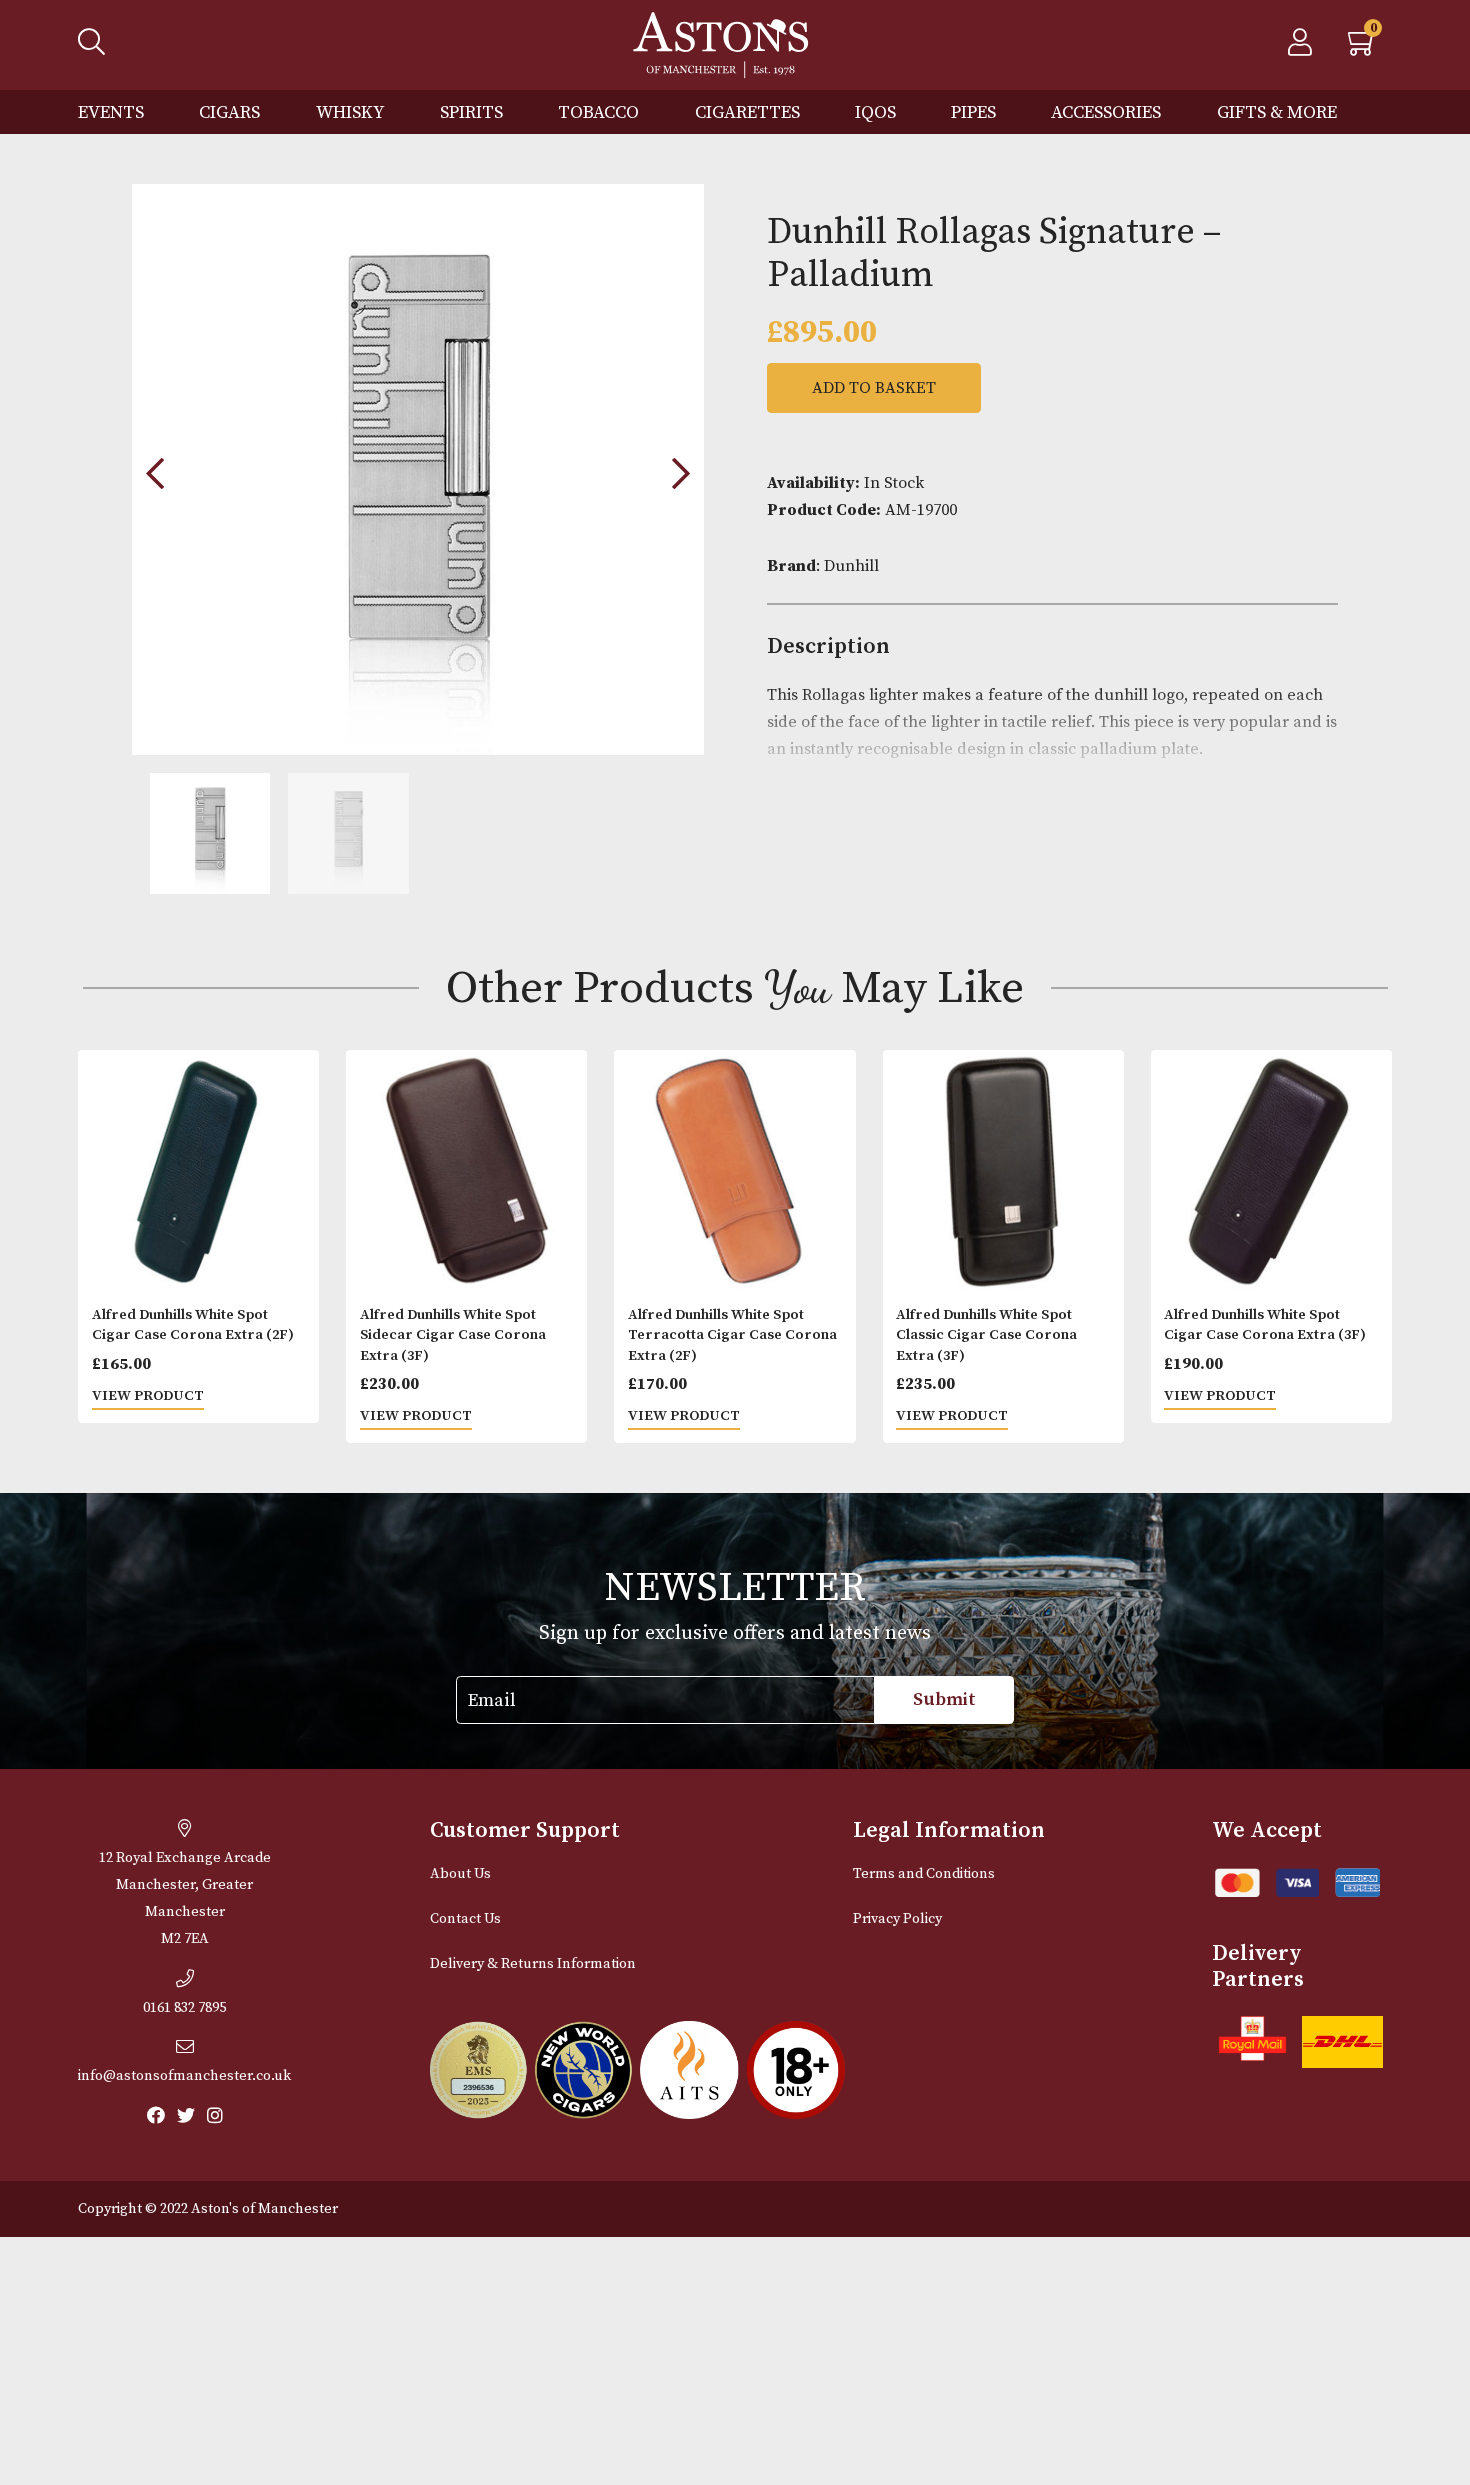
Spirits (471, 112)
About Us (460, 1874)
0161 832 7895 (184, 2008)
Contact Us (465, 1919)
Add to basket (874, 388)
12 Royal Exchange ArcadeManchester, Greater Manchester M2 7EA (185, 1898)
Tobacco (598, 112)
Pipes (973, 112)
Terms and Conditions (924, 1874)
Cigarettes (747, 112)
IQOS (875, 112)
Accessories (1106, 112)
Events (111, 112)
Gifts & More (1277, 112)
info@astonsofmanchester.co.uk (184, 2076)
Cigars (229, 112)
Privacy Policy (897, 1919)
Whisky (350, 112)
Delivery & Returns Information (533, 1964)
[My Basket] (1363, 48)
